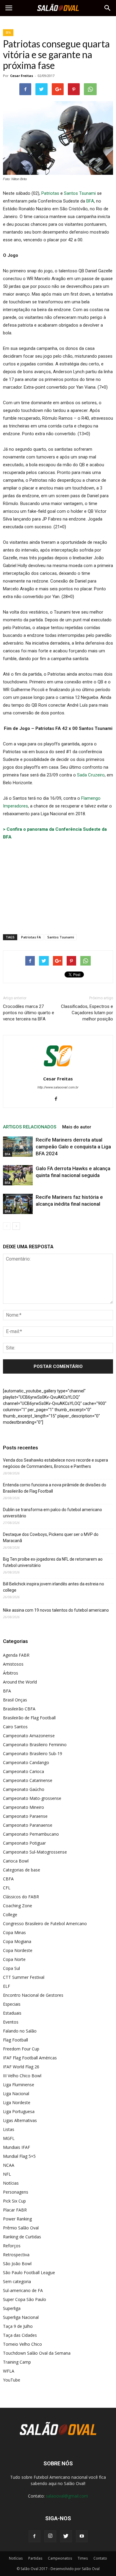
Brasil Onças (15, 1700)
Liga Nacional (16, 2094)
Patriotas (50, 193)
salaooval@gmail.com (67, 2496)
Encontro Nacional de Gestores (33, 1995)
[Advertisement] (58, 886)
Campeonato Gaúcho (24, 1789)
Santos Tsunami (80, 193)
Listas (9, 2129)
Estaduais (12, 2013)
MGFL (9, 2138)
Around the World (20, 1682)
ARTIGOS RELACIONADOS (30, 1127)
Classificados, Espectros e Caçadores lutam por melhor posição (87, 1013)
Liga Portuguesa (19, 2111)
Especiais (12, 2004)
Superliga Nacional (21, 2317)
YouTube (12, 2380)
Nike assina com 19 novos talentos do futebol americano (56, 1610)
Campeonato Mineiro (23, 1807)
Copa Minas (14, 1932)
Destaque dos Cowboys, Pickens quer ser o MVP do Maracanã (51, 1538)
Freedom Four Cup (21, 2049)
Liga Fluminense (19, 2085)
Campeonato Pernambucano (31, 1834)
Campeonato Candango (26, 1762)
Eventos (11, 2022)
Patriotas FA (31, 937)
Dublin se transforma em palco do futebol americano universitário (52, 1513)
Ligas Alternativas (20, 2120)
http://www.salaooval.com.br (58, 1087)
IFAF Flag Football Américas (30, 2058)
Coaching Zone (18, 1906)
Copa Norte (14, 1959)
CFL (7, 1888)
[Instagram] (50, 2536)
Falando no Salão (20, 2031)
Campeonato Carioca (23, 1771)
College (10, 1915)
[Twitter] (66, 2536)
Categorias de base (22, 1870)
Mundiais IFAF (17, 2147)
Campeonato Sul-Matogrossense (35, 1852)
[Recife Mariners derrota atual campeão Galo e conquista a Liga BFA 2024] (18, 1147)
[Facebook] (58, 1099)
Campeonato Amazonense (29, 1736)
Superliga (12, 2308)
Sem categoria (17, 2281)
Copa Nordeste (18, 1950)
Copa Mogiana (17, 1941)
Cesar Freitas (22, 76)
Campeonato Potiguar (24, 1843)
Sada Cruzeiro (91, 775)
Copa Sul (11, 1968)
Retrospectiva (16, 2255)
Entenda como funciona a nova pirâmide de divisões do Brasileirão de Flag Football (55, 1488)
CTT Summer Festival (24, 1977)
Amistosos (13, 1664)
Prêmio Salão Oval (21, 2228)
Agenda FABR (16, 1655)
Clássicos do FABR (21, 1897)
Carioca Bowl (16, 1861)
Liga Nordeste (17, 2102)
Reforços (12, 2246)
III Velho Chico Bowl (22, 2076)
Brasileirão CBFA (19, 1709)
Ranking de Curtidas (22, 2237)
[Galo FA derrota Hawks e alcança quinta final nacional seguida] (18, 1175)
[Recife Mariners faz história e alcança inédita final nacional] (18, 1204)
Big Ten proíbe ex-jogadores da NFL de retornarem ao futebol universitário (53, 1562)
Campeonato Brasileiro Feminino (35, 1745)
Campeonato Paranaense (28, 1825)
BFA (8, 33)
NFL (7, 2174)
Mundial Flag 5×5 (19, 2156)
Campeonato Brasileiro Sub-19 (33, 1753)
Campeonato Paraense (25, 1816)
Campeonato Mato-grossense (32, 1798)
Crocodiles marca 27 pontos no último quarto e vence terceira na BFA (29, 1013)
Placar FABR (15, 2210)
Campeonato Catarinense (28, 1780)
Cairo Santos (15, 1727)
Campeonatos (60, 2558)
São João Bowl (17, 2264)
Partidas (35, 2558)
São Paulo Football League (29, 2272)
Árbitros (11, 1673)
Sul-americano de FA (23, 2290)
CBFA (8, 1879)
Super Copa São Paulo (25, 2299)
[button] (108, 8)
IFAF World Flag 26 (21, 2067)
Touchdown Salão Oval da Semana (37, 2353)
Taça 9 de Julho (18, 2326)
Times (83, 2558)
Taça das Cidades (20, 2335)
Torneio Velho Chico (22, 2344)
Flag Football (15, 2040)
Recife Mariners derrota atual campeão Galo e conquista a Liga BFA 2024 (73, 1147)
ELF (7, 1986)
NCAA (9, 2165)
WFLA (9, 2371)
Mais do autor (77, 1127)
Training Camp (17, 2362)
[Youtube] (82, 2536)
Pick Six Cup (14, 2201)
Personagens (16, 2192)
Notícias (11, 2183)
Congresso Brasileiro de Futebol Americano (45, 1923)
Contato (100, 2558)
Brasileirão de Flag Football (29, 1718)
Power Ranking (17, 2219)
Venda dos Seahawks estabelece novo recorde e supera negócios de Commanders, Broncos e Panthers (55, 1463)
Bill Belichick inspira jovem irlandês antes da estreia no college (54, 1587)
